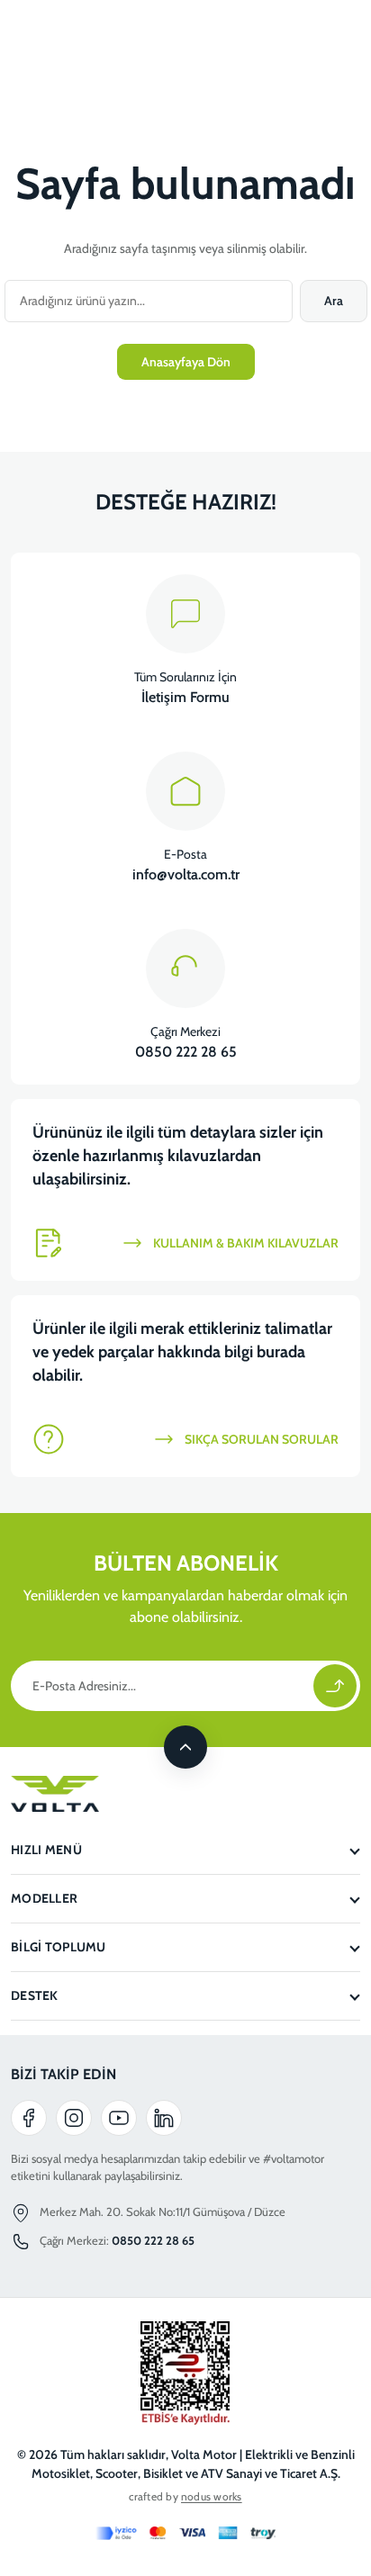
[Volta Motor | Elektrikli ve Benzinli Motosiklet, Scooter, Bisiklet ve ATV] (185, 1794)
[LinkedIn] (164, 2118)
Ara (334, 301)
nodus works (212, 2496)
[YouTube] (119, 2118)
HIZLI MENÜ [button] (46, 1850)
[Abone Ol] (335, 1686)
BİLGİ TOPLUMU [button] (59, 1947)
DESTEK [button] (35, 1995)
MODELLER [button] (44, 1898)
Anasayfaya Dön (186, 362)
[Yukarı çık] (185, 1747)
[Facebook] (29, 2118)
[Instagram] (74, 2118)
